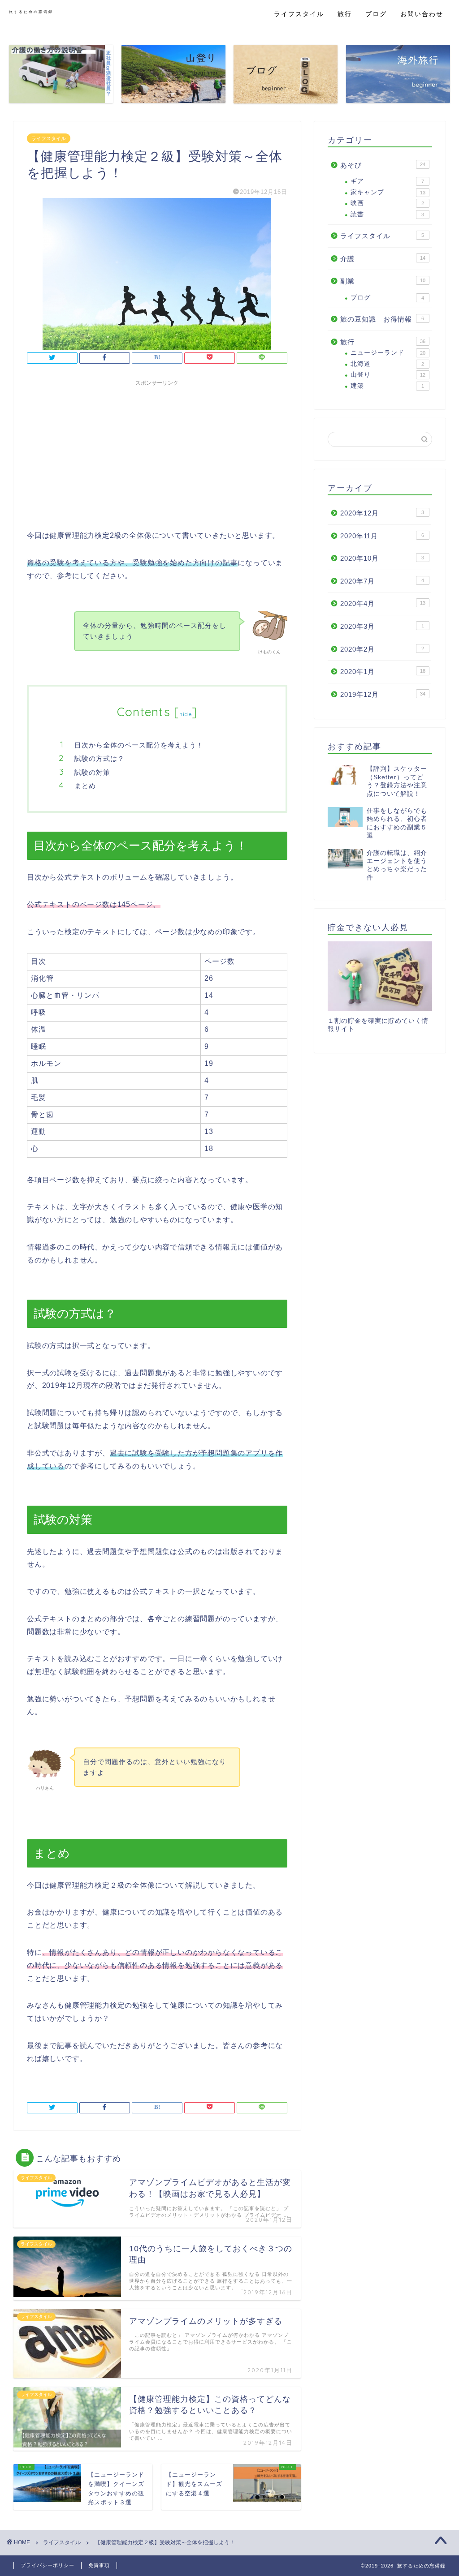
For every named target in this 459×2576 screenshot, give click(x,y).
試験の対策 (92, 772)
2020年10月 (382, 558)
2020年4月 (383, 603)
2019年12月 (383, 694)
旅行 (345, 14)
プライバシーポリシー (48, 2565)
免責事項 (99, 2565)
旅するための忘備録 (31, 12)
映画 (387, 203)
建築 (387, 386)
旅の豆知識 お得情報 (382, 319)
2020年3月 (382, 626)
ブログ (376, 14)
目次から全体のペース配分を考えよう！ (139, 745)
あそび (383, 165)
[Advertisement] (157, 453)
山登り (388, 375)
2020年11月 (382, 536)
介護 (383, 259)
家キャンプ (388, 192)
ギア (387, 181)
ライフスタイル (299, 14)
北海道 (387, 364)
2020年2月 (382, 649)
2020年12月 (382, 513)
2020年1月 (383, 672)
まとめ (85, 786)
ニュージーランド (388, 353)
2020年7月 (382, 581)
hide (186, 714)
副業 (383, 281)
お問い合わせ (422, 14)
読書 (387, 214)
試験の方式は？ (100, 758)
